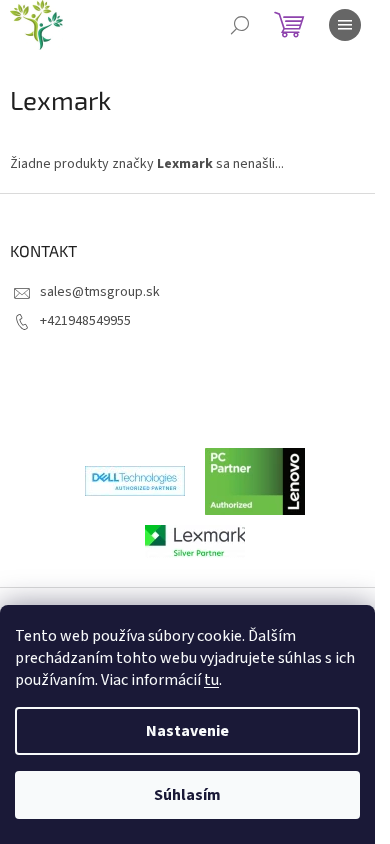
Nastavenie (187, 731)
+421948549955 (85, 321)
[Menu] (345, 25)
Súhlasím (187, 795)
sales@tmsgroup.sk (100, 292)
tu (211, 680)
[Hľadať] (240, 25)
